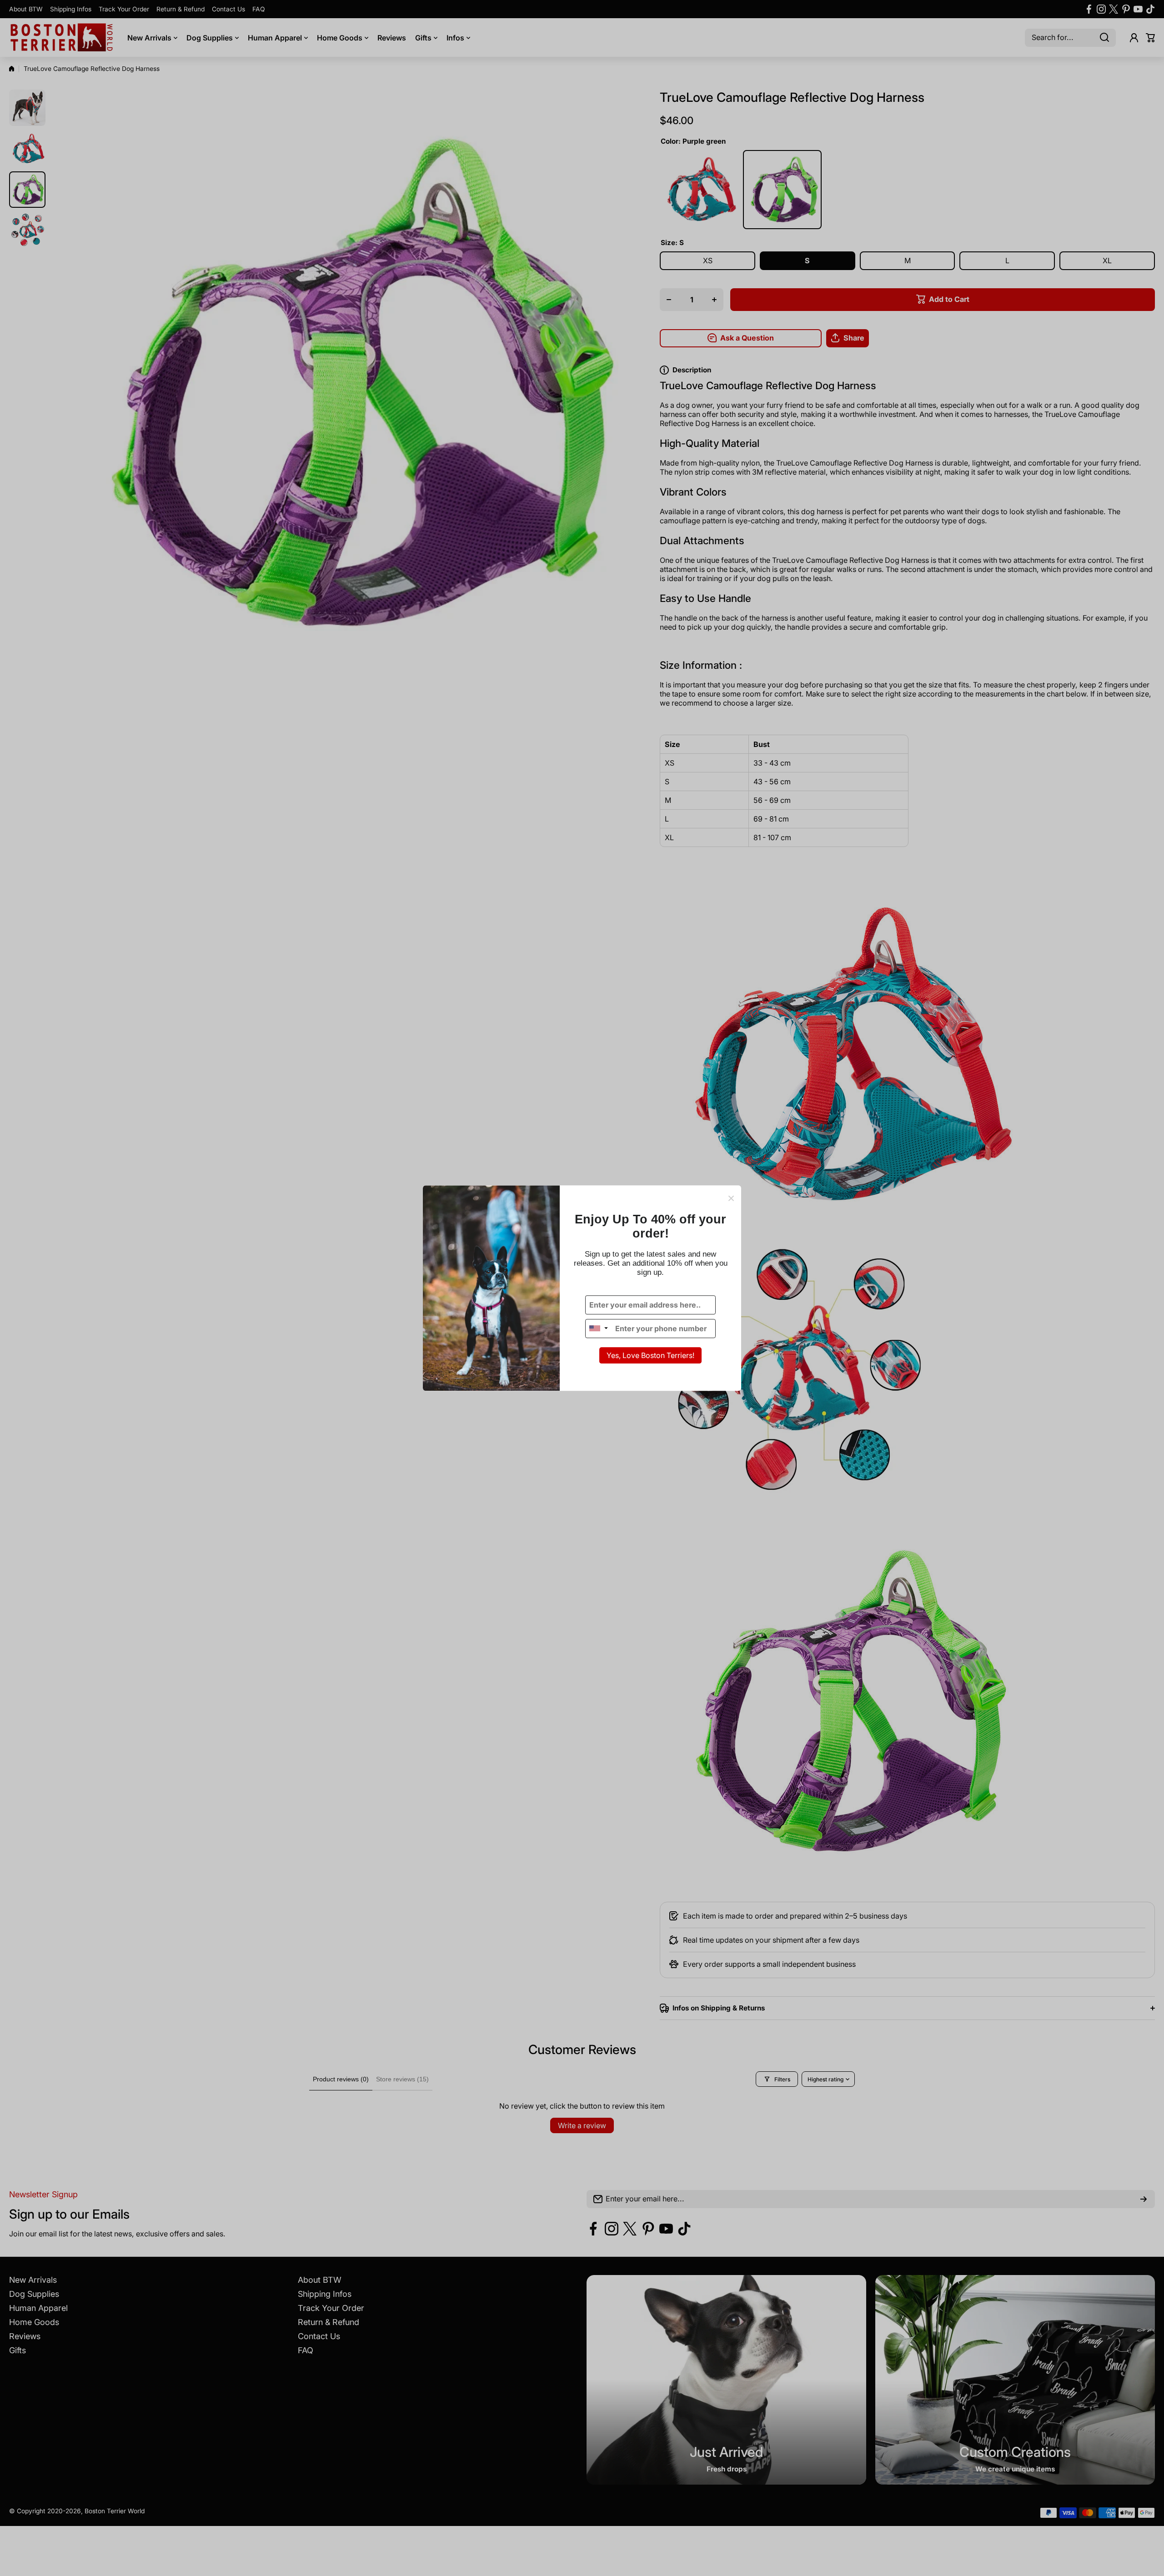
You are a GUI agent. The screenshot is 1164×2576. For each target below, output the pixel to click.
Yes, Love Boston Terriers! (650, 1355)
